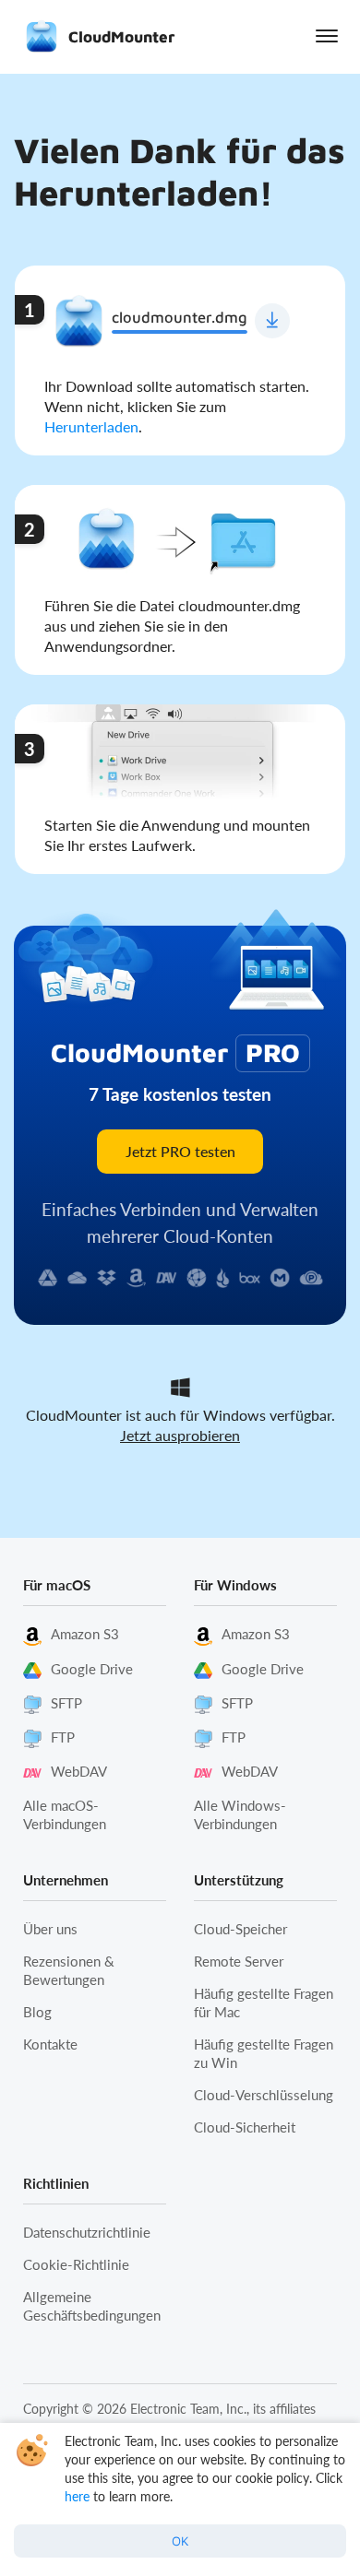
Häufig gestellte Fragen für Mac (264, 2003)
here (77, 2496)
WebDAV (79, 1771)
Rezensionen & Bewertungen (69, 1970)
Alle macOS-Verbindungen (65, 1814)
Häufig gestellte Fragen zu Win (264, 2053)
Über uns (50, 1929)
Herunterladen (91, 426)
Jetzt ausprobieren (180, 1435)
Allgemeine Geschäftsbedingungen (92, 2306)
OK (180, 2541)
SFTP (66, 1703)
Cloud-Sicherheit (245, 2127)
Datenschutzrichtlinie (87, 2232)
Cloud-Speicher (240, 1929)
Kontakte (50, 2044)
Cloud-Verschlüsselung (264, 2095)
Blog (37, 2012)
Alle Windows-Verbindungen (240, 1814)
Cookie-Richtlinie (76, 2264)
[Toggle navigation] (327, 36)
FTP (63, 1737)
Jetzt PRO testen (180, 1151)
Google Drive (92, 1669)
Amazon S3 (85, 1634)
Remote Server (239, 1961)
